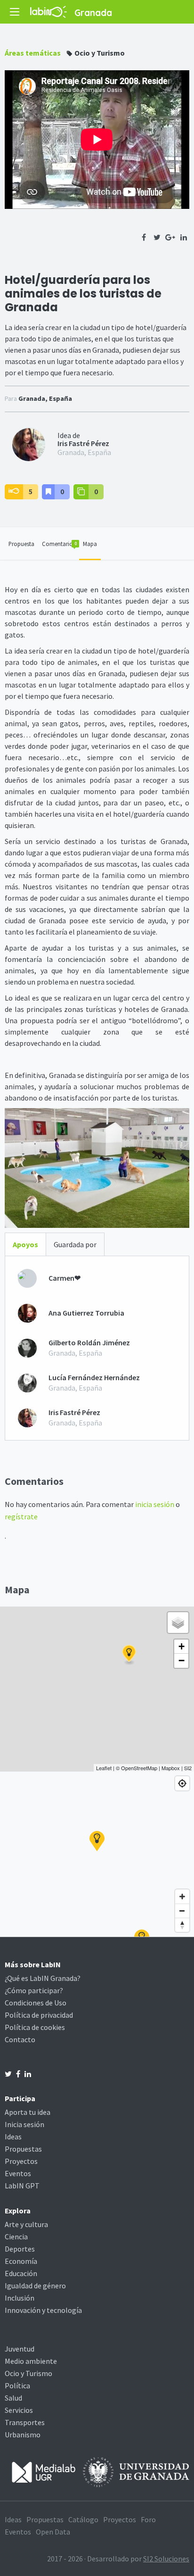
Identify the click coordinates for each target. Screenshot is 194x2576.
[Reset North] (182, 1925)
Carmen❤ (65, 1278)
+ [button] (182, 1646)
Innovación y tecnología (43, 2310)
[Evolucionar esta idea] (81, 492)
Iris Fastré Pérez (83, 443)
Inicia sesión (24, 2124)
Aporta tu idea (28, 2112)
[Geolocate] (182, 1783)
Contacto (20, 2039)
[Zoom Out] (182, 1911)
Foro (148, 2519)
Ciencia (16, 2236)
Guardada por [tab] (75, 1244)
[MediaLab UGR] (44, 2471)
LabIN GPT (22, 2186)
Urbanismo (23, 2435)
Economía (21, 2261)
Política (17, 2385)
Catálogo (83, 2519)
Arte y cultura (26, 2224)
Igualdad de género (35, 2286)
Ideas (13, 2137)
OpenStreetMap (139, 1768)
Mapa (90, 544)
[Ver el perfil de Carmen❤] (27, 1278)
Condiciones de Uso (36, 2003)
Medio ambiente (31, 2361)
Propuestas (23, 2149)
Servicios (19, 2410)
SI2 (188, 1768)
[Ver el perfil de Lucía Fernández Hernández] (27, 1383)
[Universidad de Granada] (136, 2471)
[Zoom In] (182, 1897)
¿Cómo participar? (34, 1990)
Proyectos (21, 2161)
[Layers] (178, 1623)
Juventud (20, 2349)
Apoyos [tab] (25, 1244)
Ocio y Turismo (100, 53)
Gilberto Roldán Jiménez (89, 1343)
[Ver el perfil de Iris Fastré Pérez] (29, 444)
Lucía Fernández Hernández (94, 1378)
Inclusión (20, 2298)
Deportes (20, 2249)
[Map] (97, 1854)
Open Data (53, 2532)
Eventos (18, 2173)
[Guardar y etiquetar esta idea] (48, 492)
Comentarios (59, 544)
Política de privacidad (39, 2015)
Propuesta (21, 544)
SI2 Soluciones (166, 2559)
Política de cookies (35, 2027)
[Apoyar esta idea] (14, 492)
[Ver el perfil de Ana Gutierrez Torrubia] (27, 1313)
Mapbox (171, 1768)
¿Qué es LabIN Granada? (43, 1978)
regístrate (21, 1516)
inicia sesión (155, 1504)
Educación (21, 2273)
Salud (13, 2398)
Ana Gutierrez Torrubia (86, 1313)
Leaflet (104, 1768)
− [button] (182, 1661)
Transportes (25, 2422)
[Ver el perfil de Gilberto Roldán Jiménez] (27, 1348)
